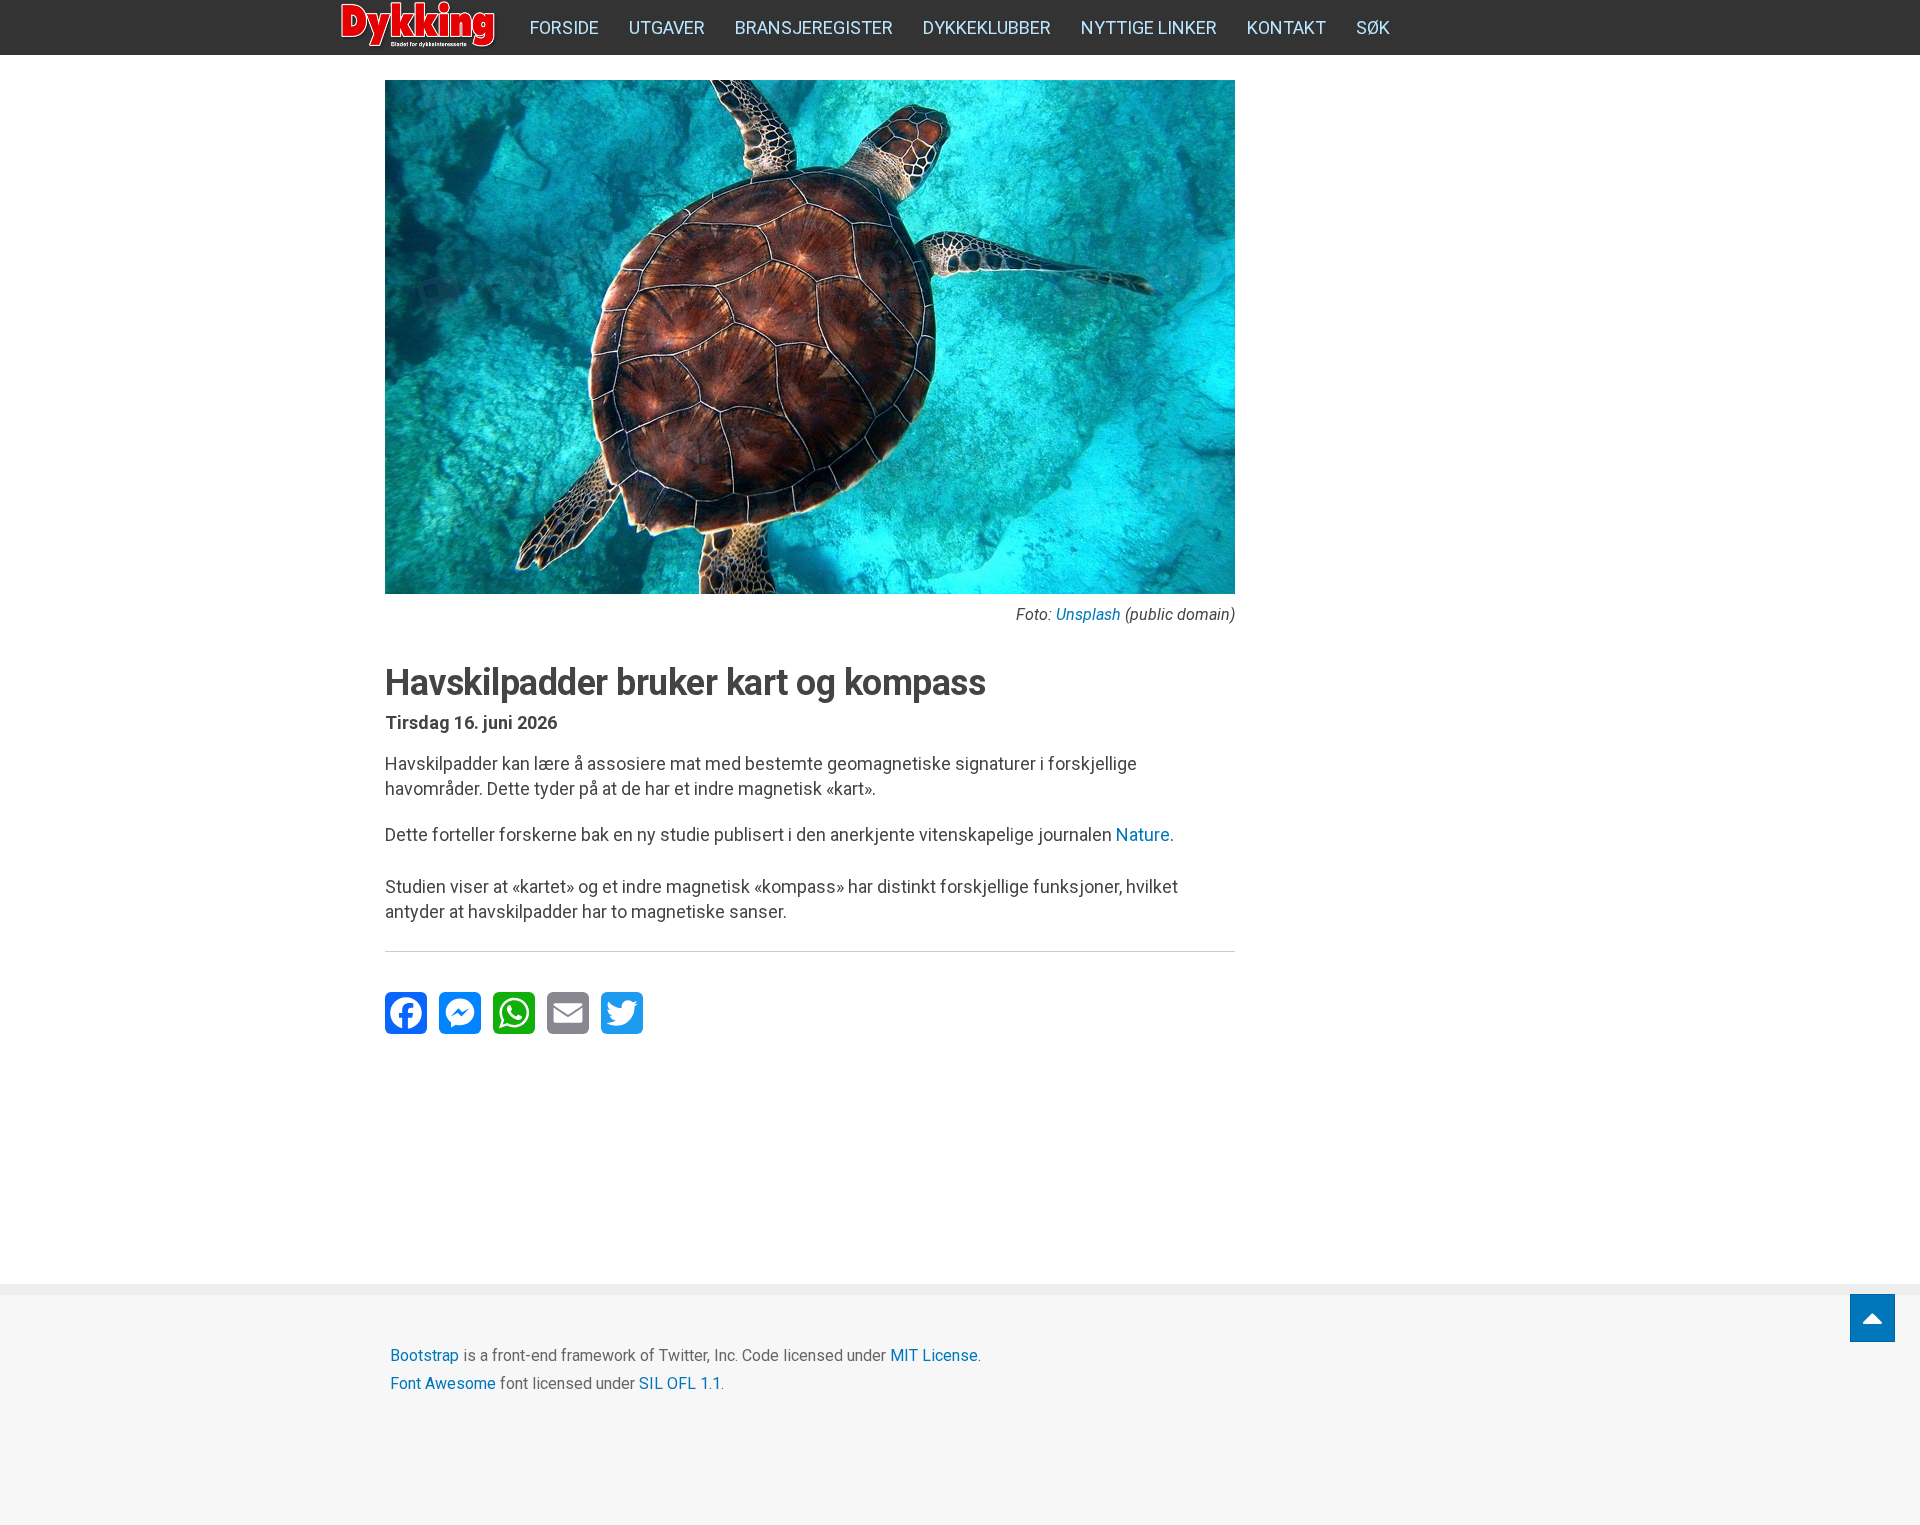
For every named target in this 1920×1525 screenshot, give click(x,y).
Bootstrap (424, 1355)
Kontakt (1286, 27)
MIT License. (935, 1355)
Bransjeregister (814, 27)
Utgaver (667, 27)
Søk (1373, 27)
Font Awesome (443, 1383)
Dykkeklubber (987, 27)
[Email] (568, 1013)
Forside (564, 27)
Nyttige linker (1149, 27)
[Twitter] (622, 1013)
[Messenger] (460, 1013)
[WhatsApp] (514, 1013)
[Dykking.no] (420, 25)
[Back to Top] (1872, 1318)
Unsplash (1088, 614)
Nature (1143, 834)
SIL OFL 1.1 (680, 1383)
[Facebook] (406, 1013)
